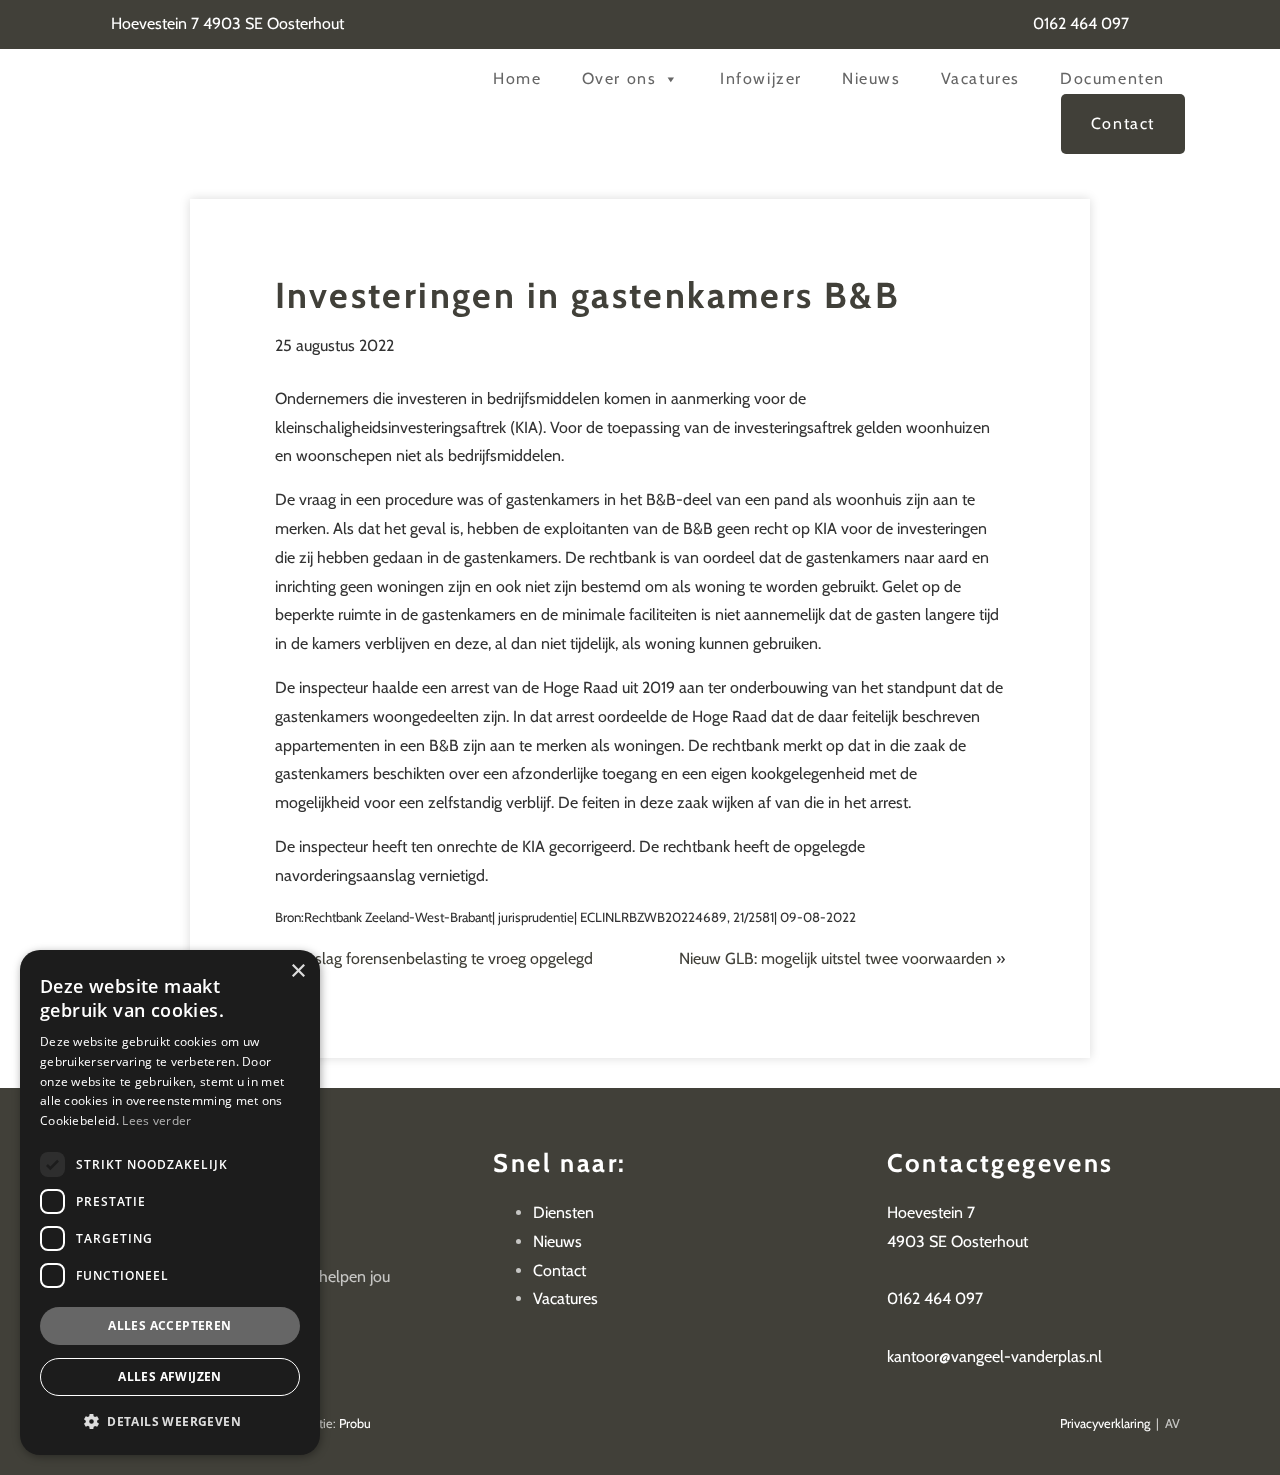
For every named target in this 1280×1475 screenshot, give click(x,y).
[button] (170, 1422)
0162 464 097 (1079, 23)
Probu (355, 1423)
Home (517, 78)
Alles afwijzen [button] (170, 1376)
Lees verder (156, 1120)
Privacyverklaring (1105, 1423)
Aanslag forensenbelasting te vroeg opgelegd (440, 958)
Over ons (619, 78)
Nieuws (871, 78)
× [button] (297, 971)
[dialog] (170, 1202)
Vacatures (980, 78)
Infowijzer (761, 78)
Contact (1123, 123)
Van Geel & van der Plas (247, 90)
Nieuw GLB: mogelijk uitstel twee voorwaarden (835, 958)
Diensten (563, 1212)
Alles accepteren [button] (169, 1325)
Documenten (1112, 78)
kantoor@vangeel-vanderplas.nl (994, 1356)
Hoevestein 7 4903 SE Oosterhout (225, 23)
